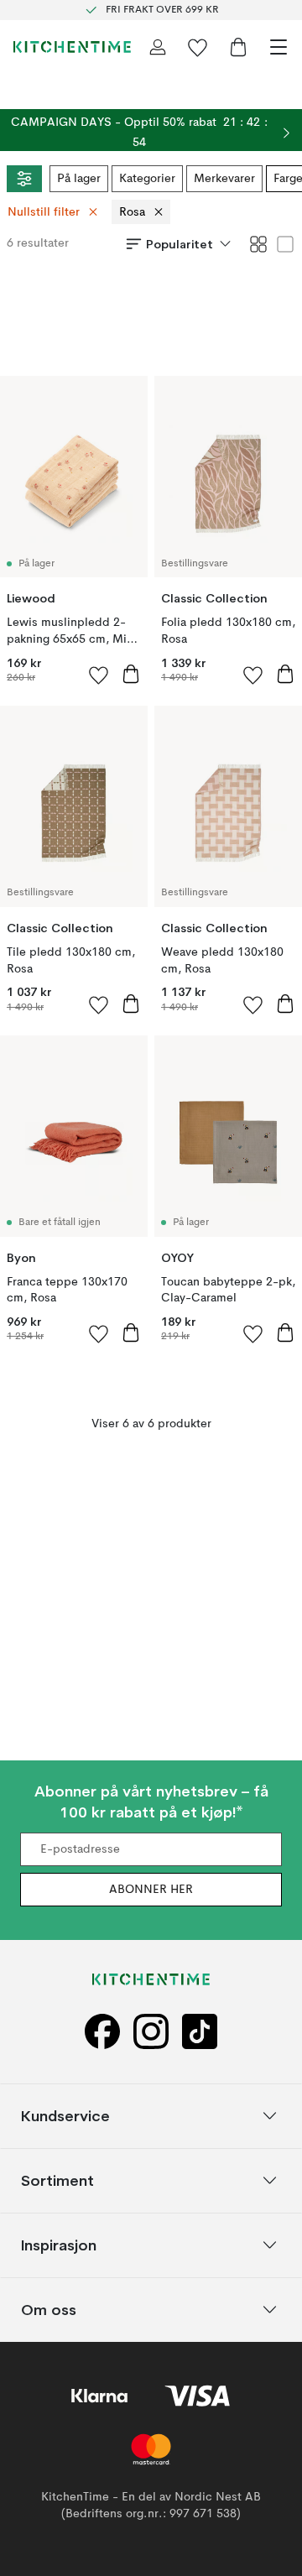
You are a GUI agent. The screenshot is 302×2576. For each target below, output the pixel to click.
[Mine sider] (158, 47)
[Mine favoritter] (198, 47)
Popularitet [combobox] (180, 244)
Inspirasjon (59, 2244)
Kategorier (147, 179)
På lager (79, 179)
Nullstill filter (44, 212)
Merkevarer (224, 179)
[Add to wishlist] (99, 675)
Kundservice (65, 2115)
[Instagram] (151, 2031)
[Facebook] (102, 2031)
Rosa (132, 212)
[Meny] (279, 47)
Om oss (49, 2309)
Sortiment (57, 2180)
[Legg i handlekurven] (131, 674)
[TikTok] (200, 2031)
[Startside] (72, 47)
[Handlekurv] (238, 47)
